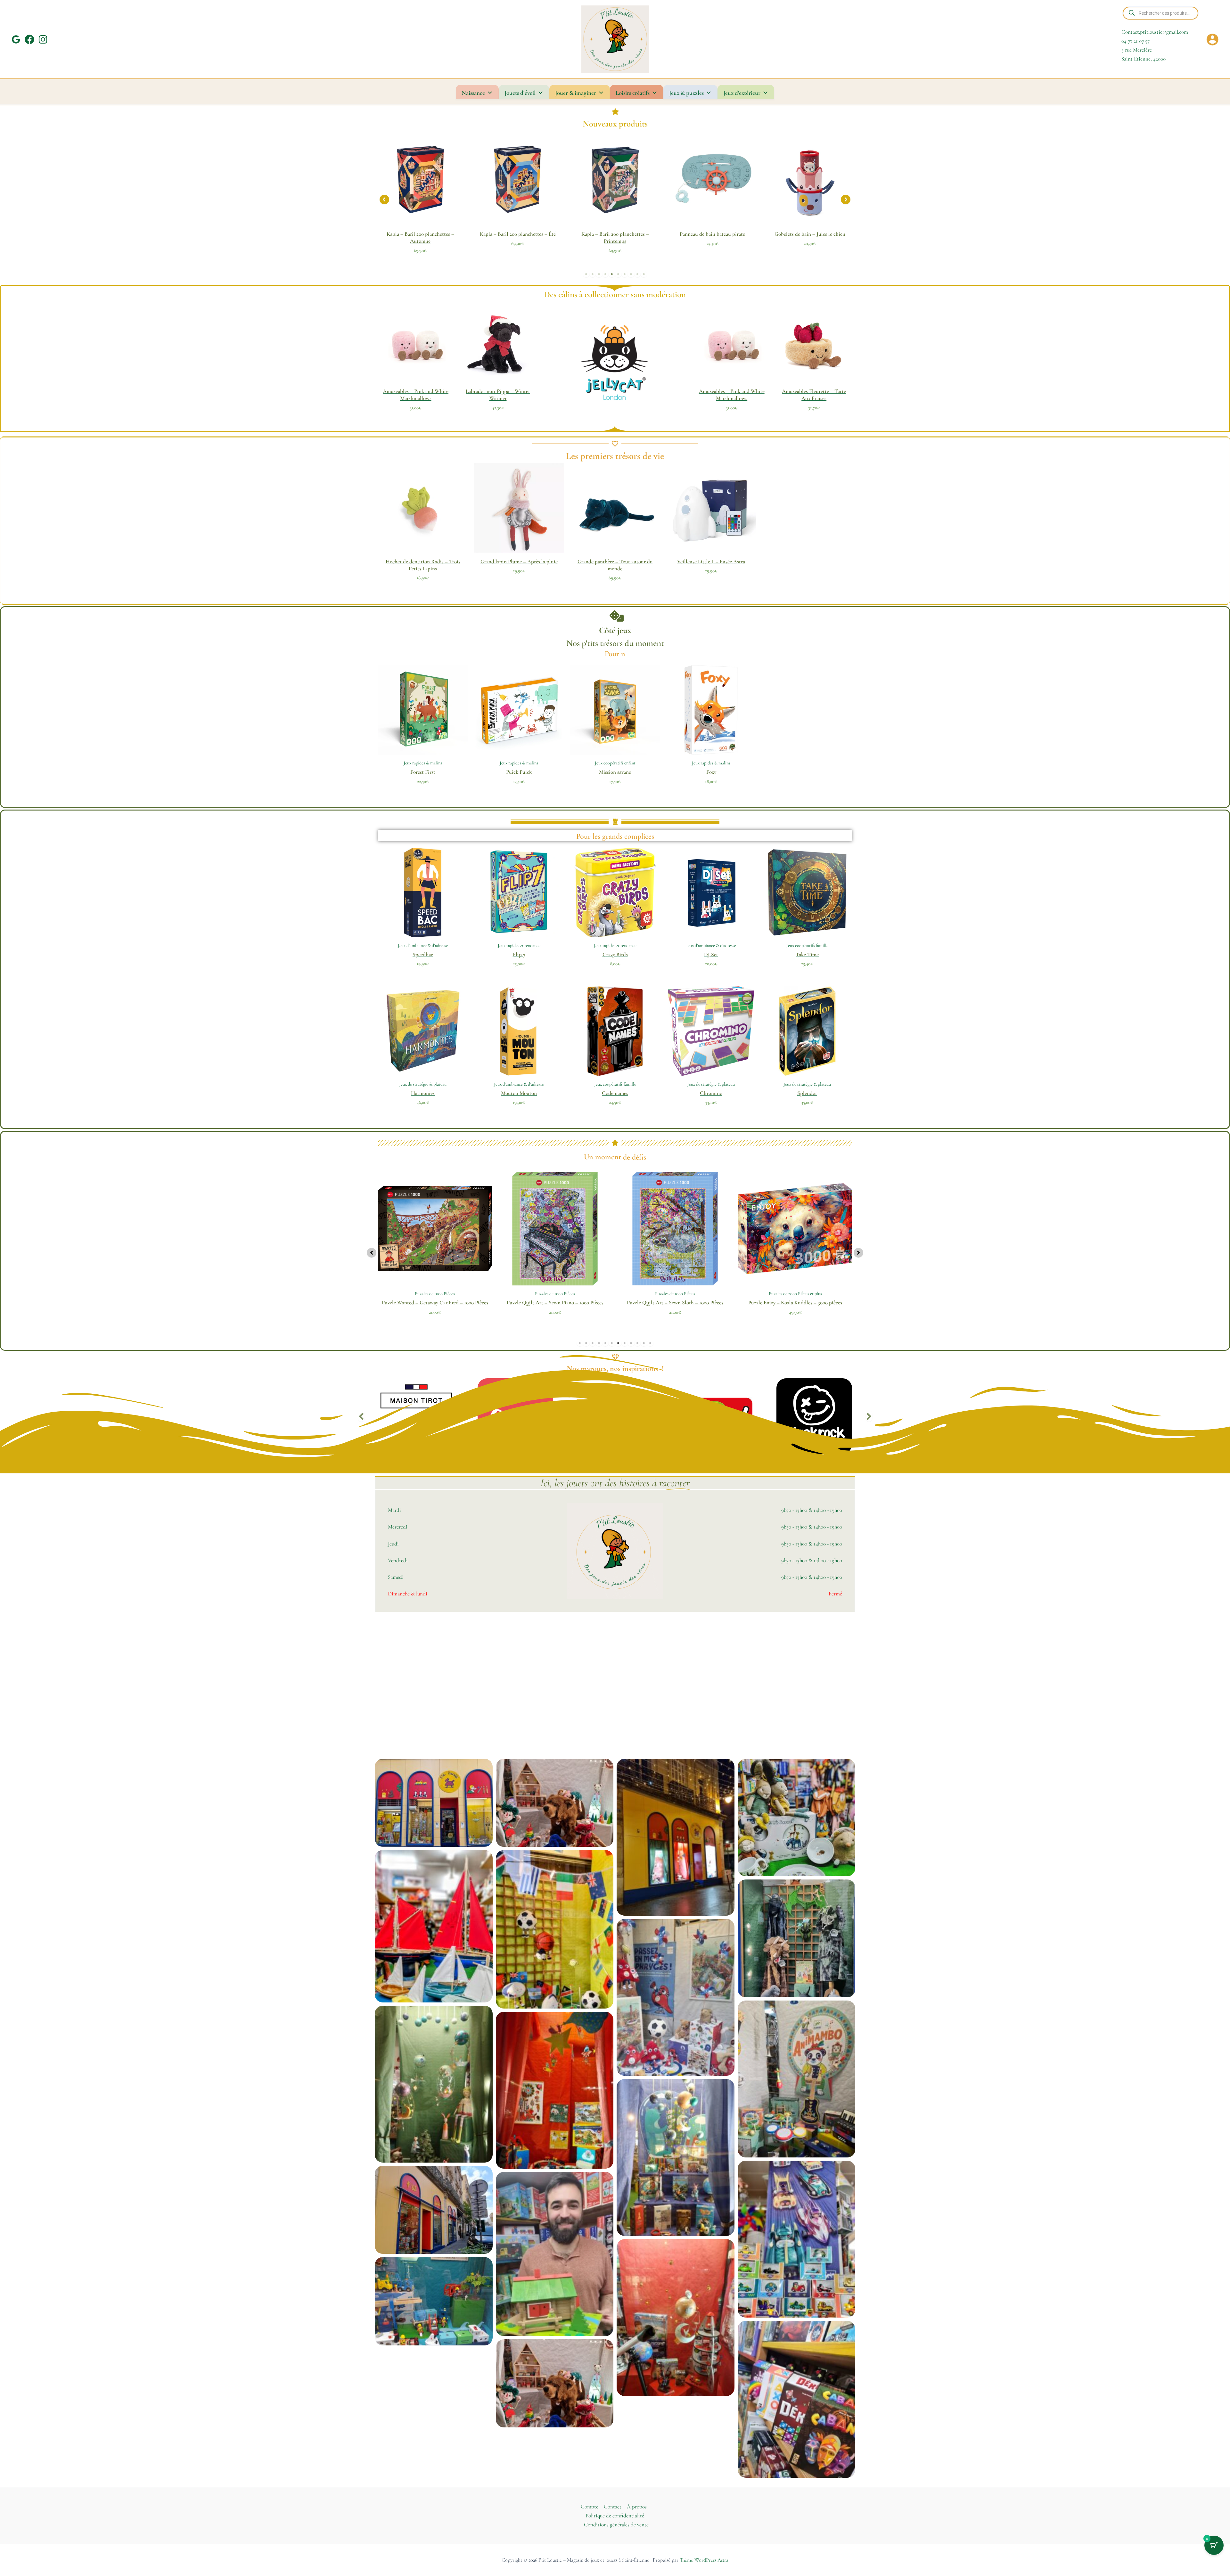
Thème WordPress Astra (704, 2560)
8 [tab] (631, 274)
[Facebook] (29, 39)
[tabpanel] (420, 198)
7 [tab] (625, 274)
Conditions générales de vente (616, 2525)
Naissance (473, 93)
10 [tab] (644, 274)
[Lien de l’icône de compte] (1212, 39)
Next (869, 1419)
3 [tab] (599, 274)
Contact (613, 2507)
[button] (384, 200)
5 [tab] (612, 274)
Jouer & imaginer (576, 93)
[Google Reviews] (16, 39)
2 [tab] (593, 274)
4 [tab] (605, 274)
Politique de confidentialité (615, 2516)
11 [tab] (644, 1343)
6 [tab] (618, 274)
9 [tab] (637, 274)
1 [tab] (586, 274)
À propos (637, 2507)
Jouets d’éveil (520, 93)
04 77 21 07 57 (1136, 41)
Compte (590, 2507)
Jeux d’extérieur (742, 93)
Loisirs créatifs (633, 93)
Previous (361, 1419)
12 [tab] (650, 1343)
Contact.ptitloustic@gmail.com (1155, 32)
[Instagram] (43, 39)
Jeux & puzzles (686, 93)
